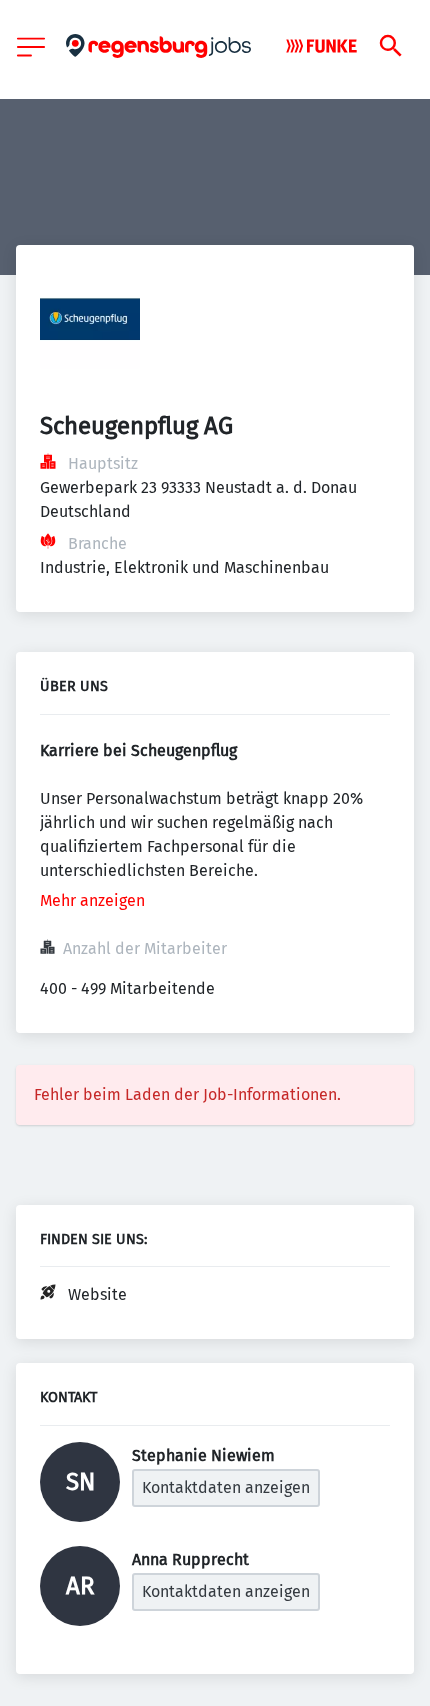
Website (97, 1294)
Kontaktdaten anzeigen (226, 1487)
